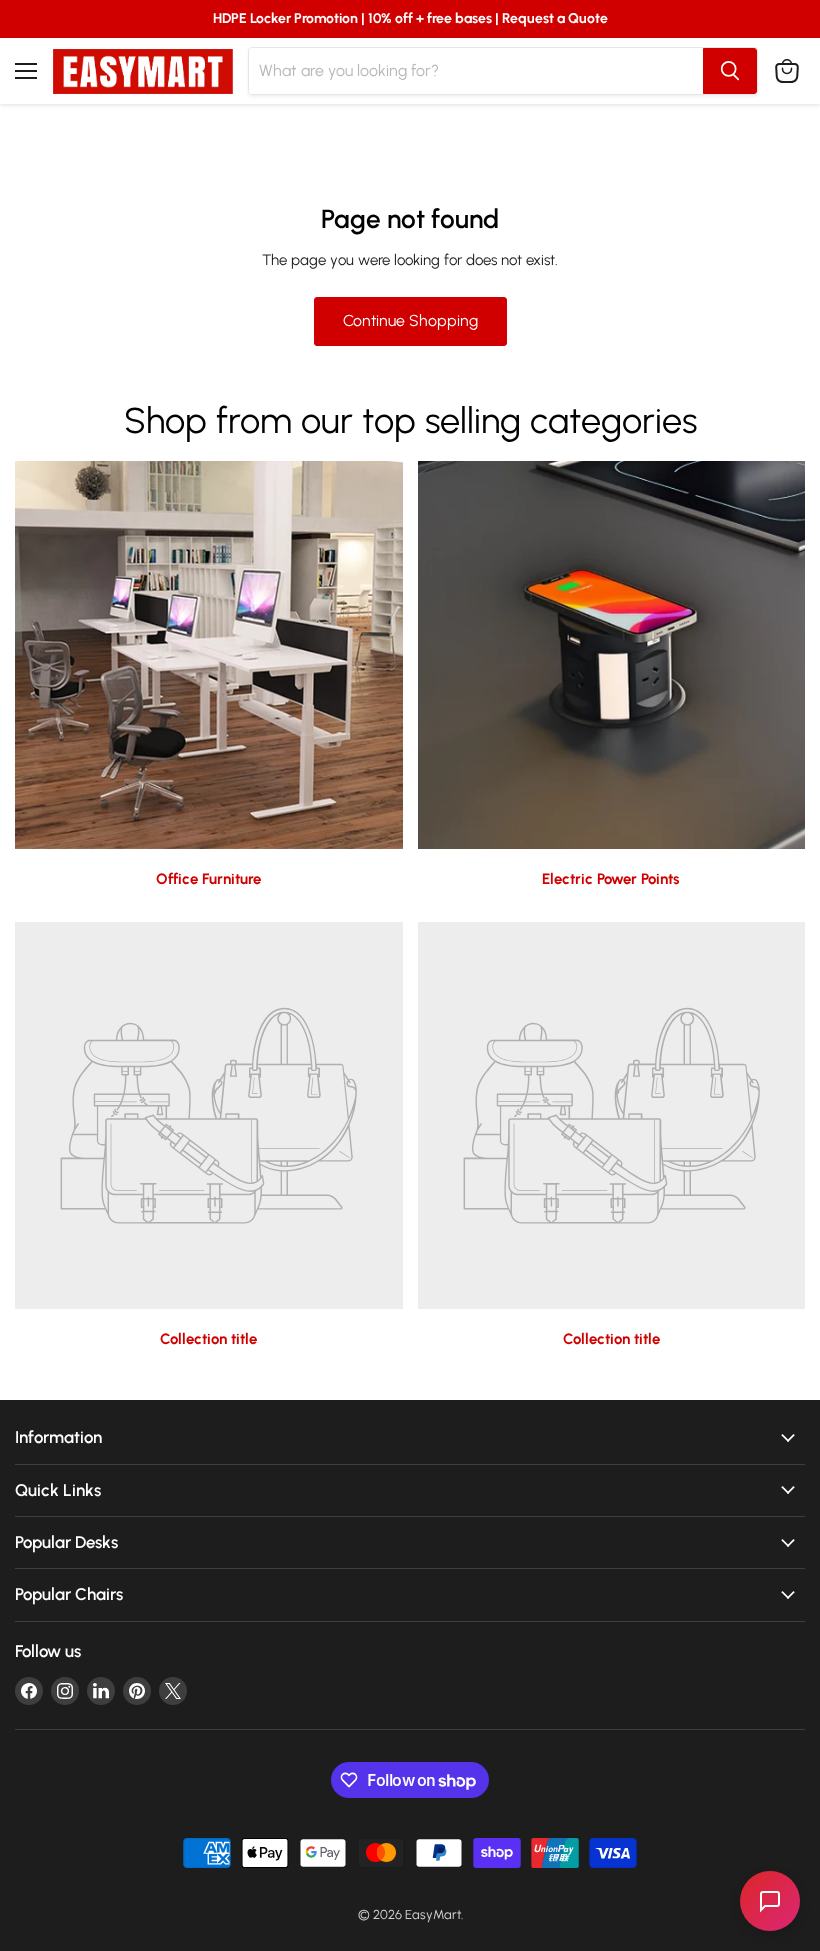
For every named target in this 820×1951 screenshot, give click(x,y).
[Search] (730, 71)
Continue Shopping (410, 320)
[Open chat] (770, 1901)
